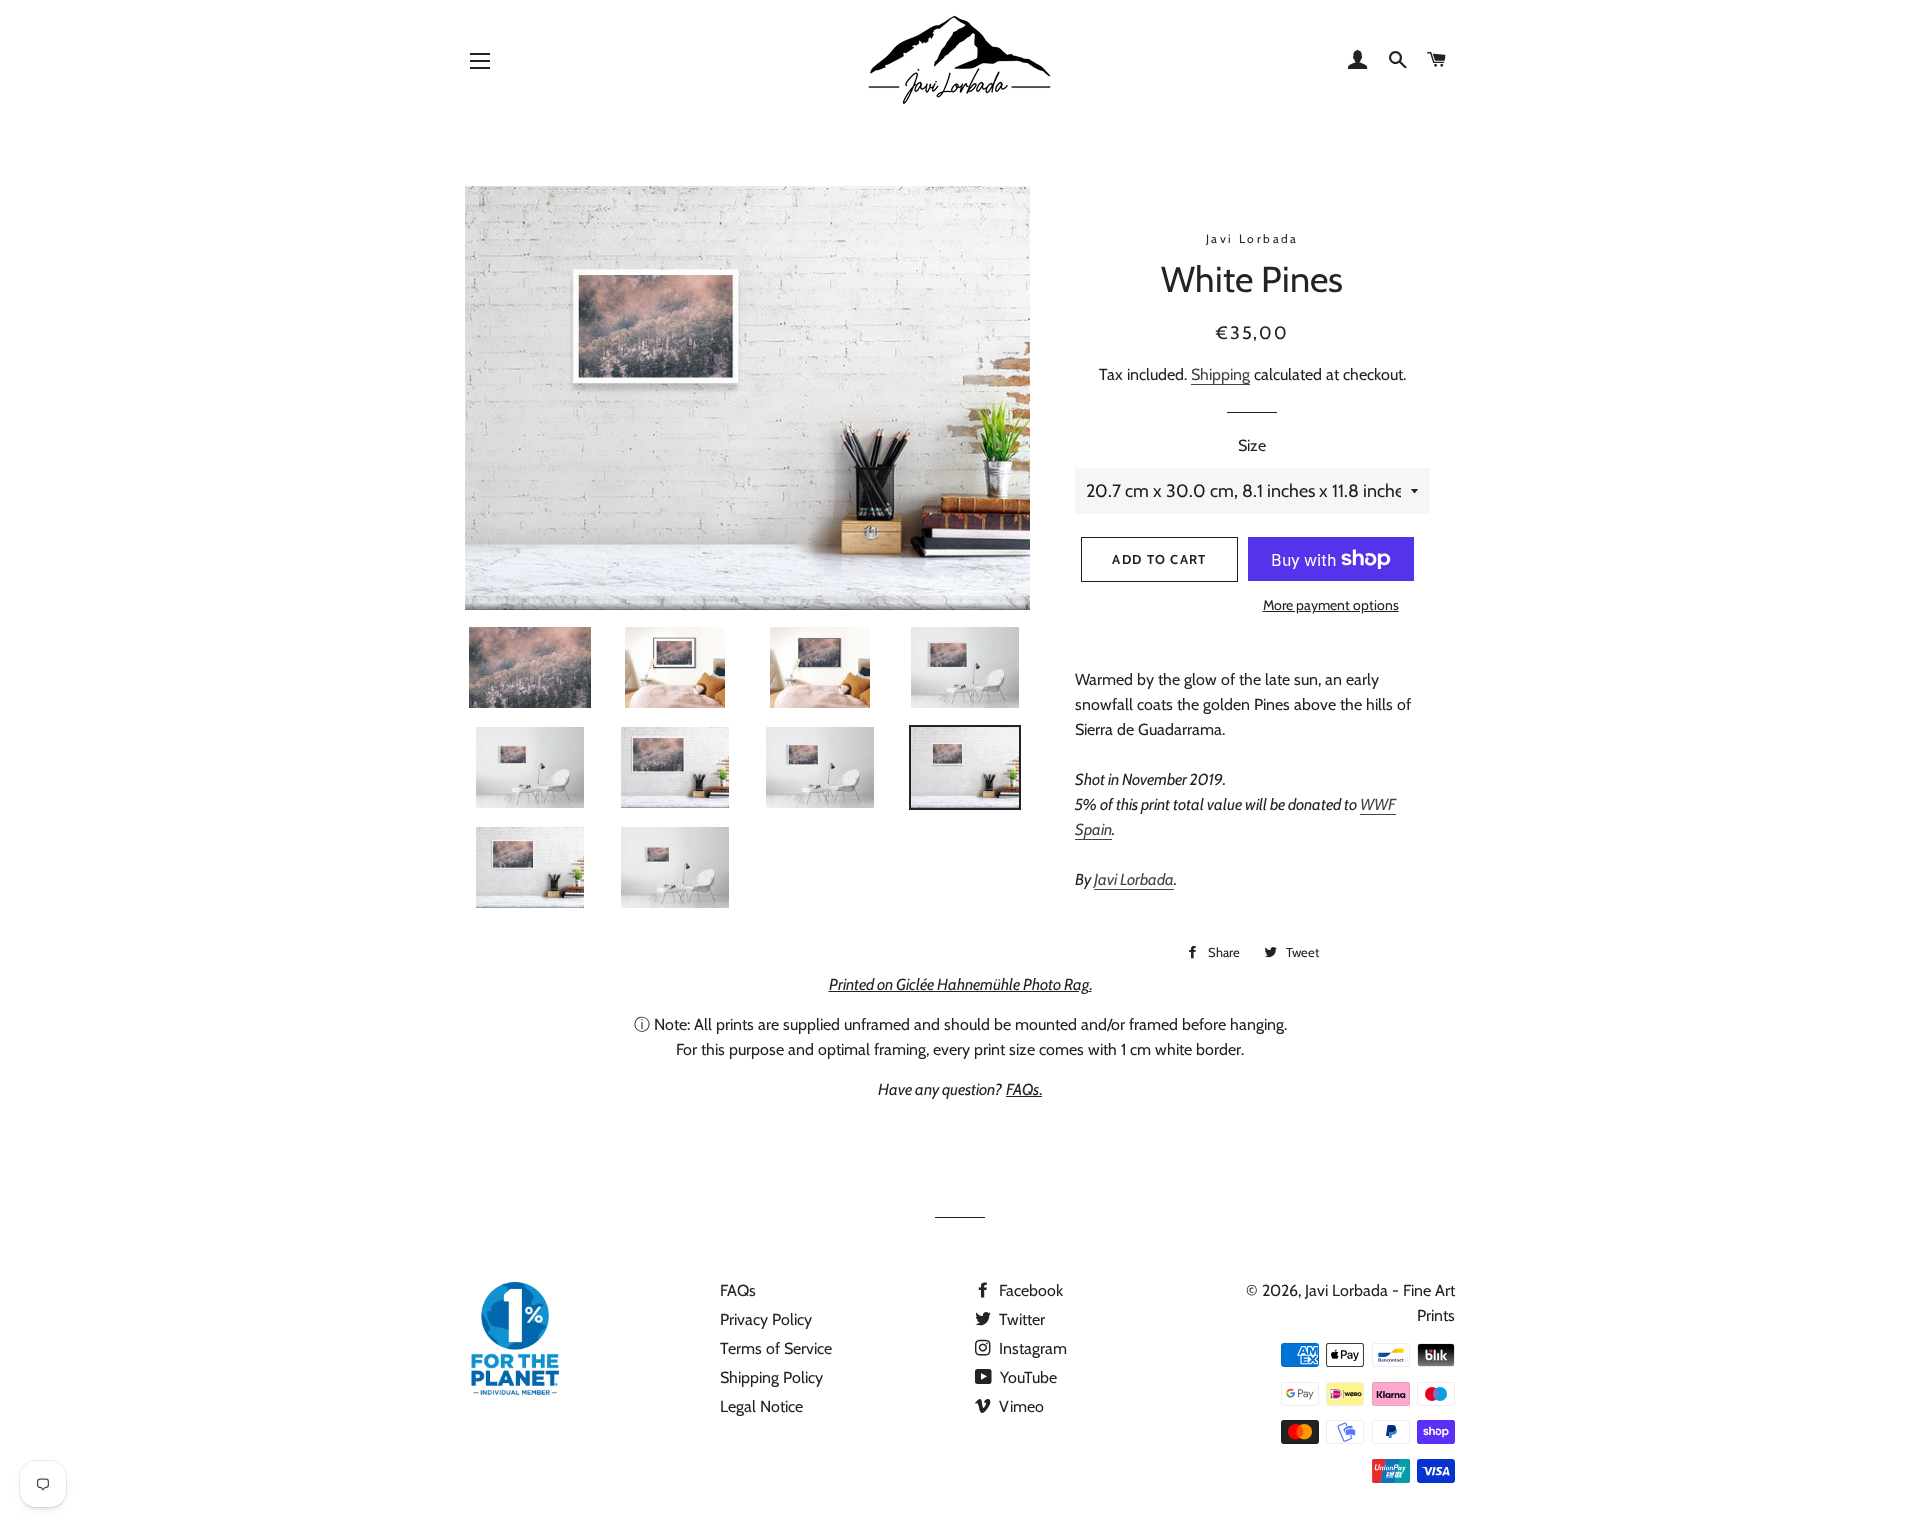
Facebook (1029, 1290)
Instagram (1031, 1348)
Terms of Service (776, 1348)
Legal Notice (761, 1406)
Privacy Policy (766, 1319)
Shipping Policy (771, 1377)
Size (1252, 445)
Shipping (1220, 374)
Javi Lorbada (1134, 879)
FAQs (738, 1290)
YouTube (1026, 1377)
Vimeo (1019, 1406)
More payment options (1331, 605)
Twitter (1020, 1319)
